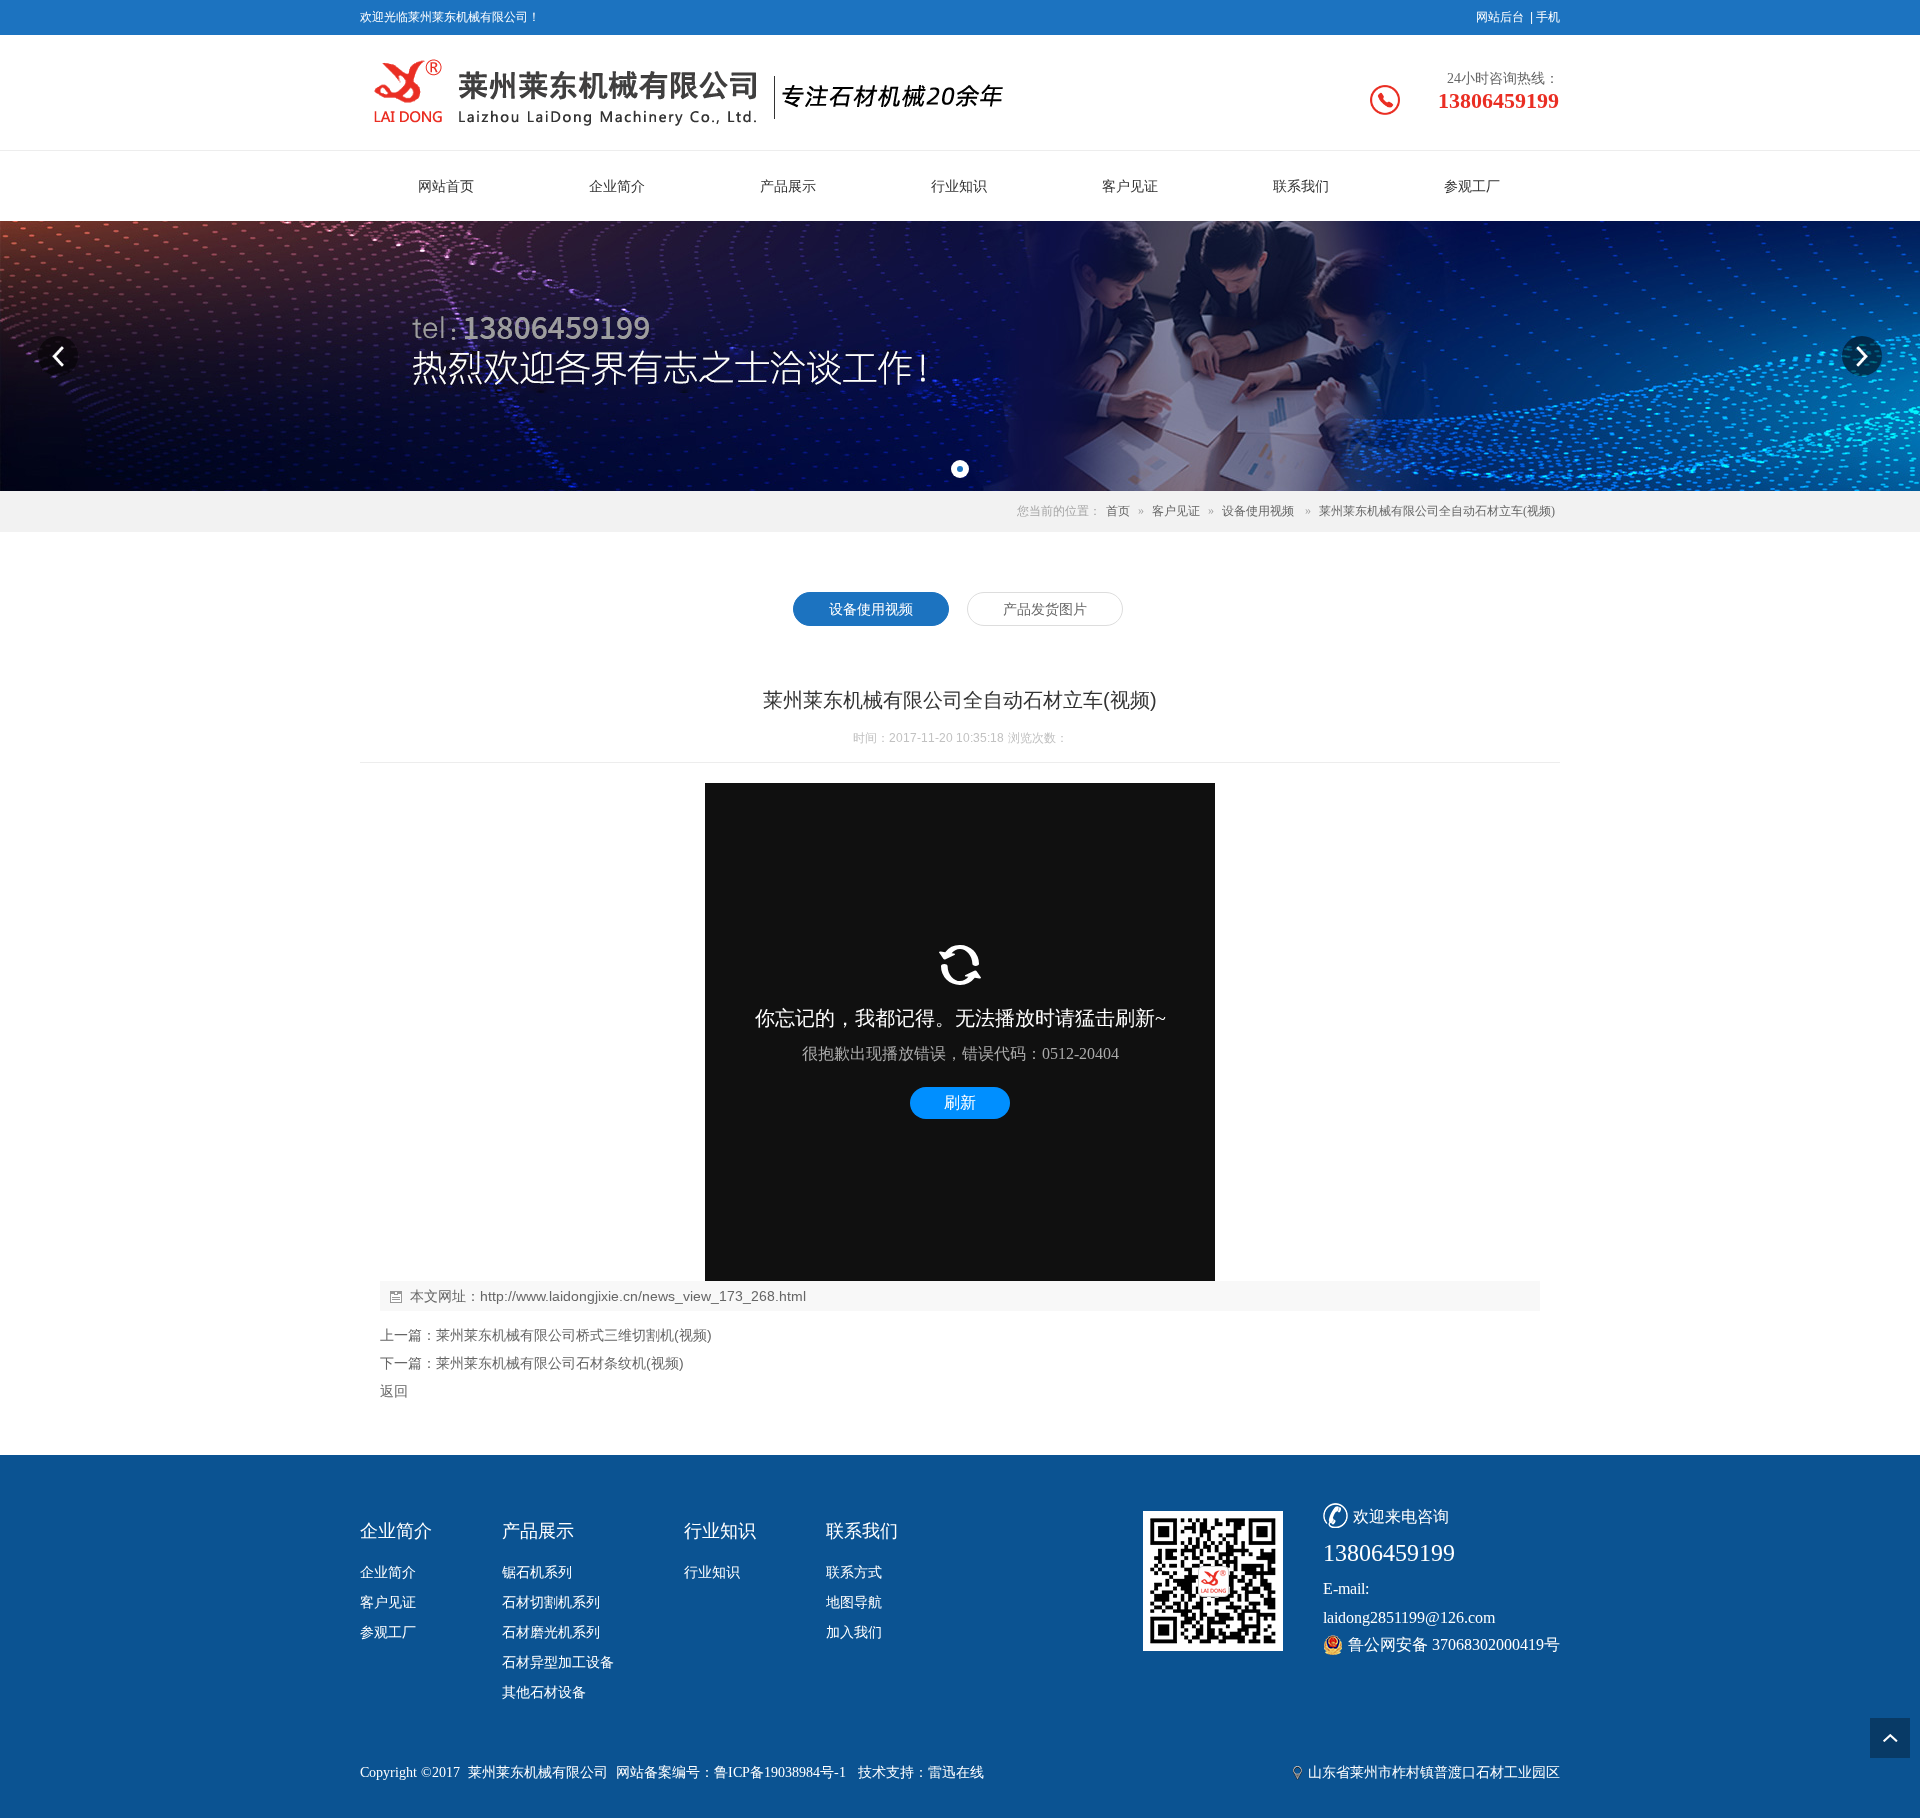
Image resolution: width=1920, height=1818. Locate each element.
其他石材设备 (544, 1692)
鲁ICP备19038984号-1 (780, 1772)
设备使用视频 (1258, 511)
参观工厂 (388, 1632)
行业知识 (712, 1572)
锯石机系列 (537, 1572)
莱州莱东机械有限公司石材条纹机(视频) (560, 1363)
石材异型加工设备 (558, 1662)
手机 (1548, 17)
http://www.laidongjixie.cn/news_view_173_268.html (643, 1296)
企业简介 (388, 1572)
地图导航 (854, 1602)
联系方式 (854, 1572)
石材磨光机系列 (551, 1632)
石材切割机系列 (551, 1602)
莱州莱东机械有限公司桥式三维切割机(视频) (574, 1335)
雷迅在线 (956, 1772)
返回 (394, 1391)
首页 (1118, 511)
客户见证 (1176, 511)
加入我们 (854, 1632)
